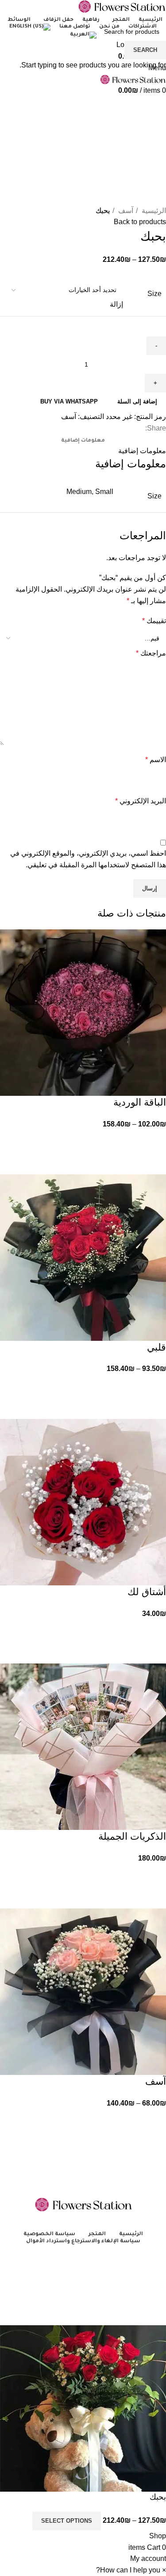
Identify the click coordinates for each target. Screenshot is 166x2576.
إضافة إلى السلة (137, 401)
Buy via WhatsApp (69, 401)
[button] (69, 401)
